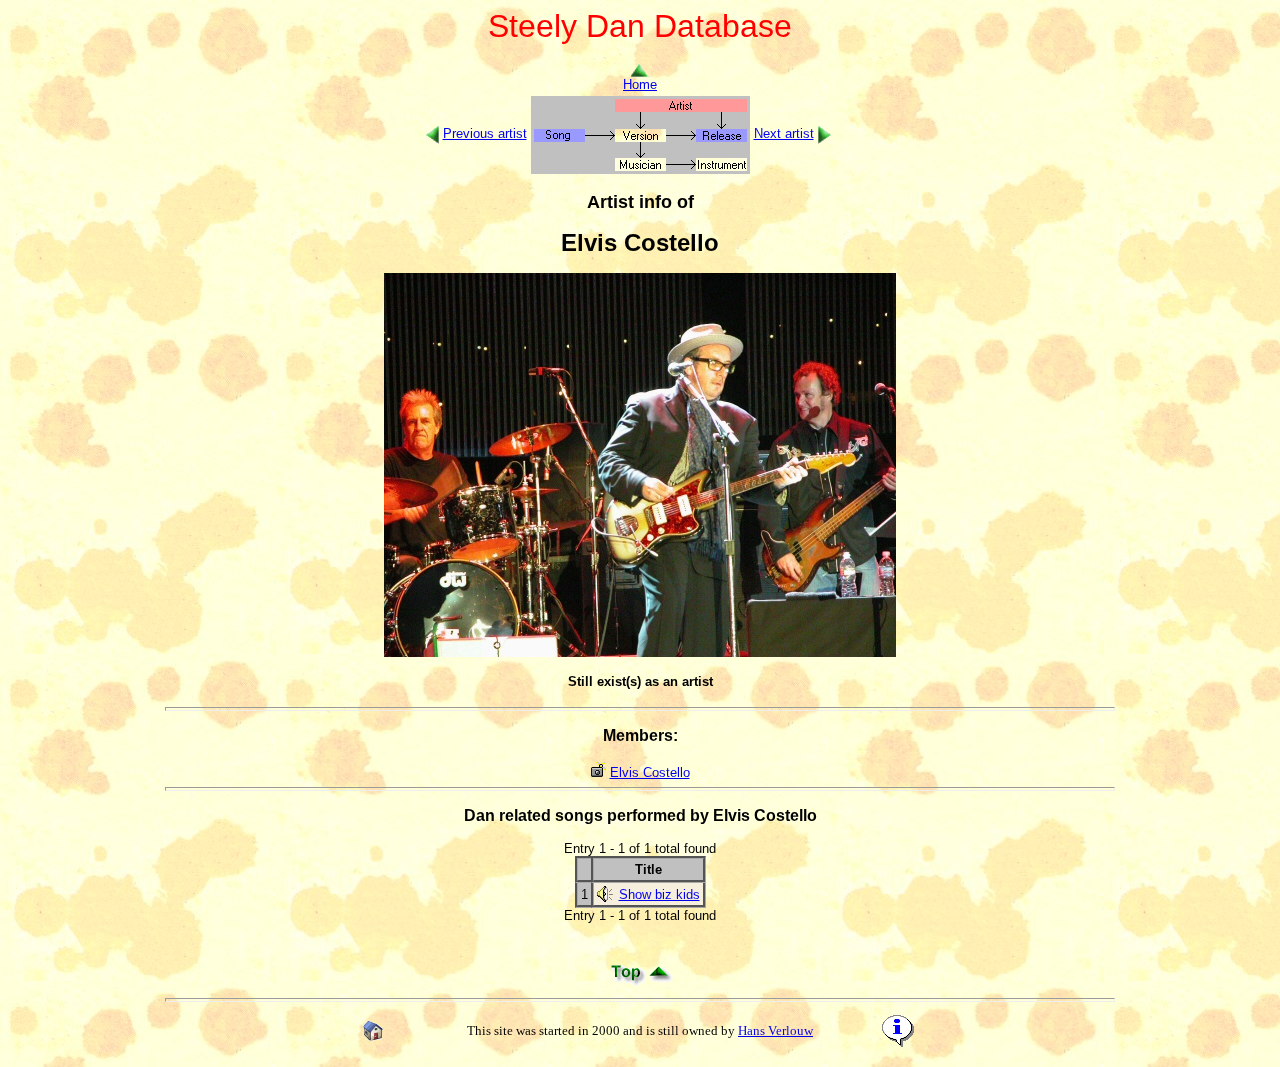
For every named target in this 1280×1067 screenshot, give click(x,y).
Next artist (784, 133)
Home (640, 84)
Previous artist (485, 133)
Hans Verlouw (775, 1030)
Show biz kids (659, 894)
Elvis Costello (650, 772)
